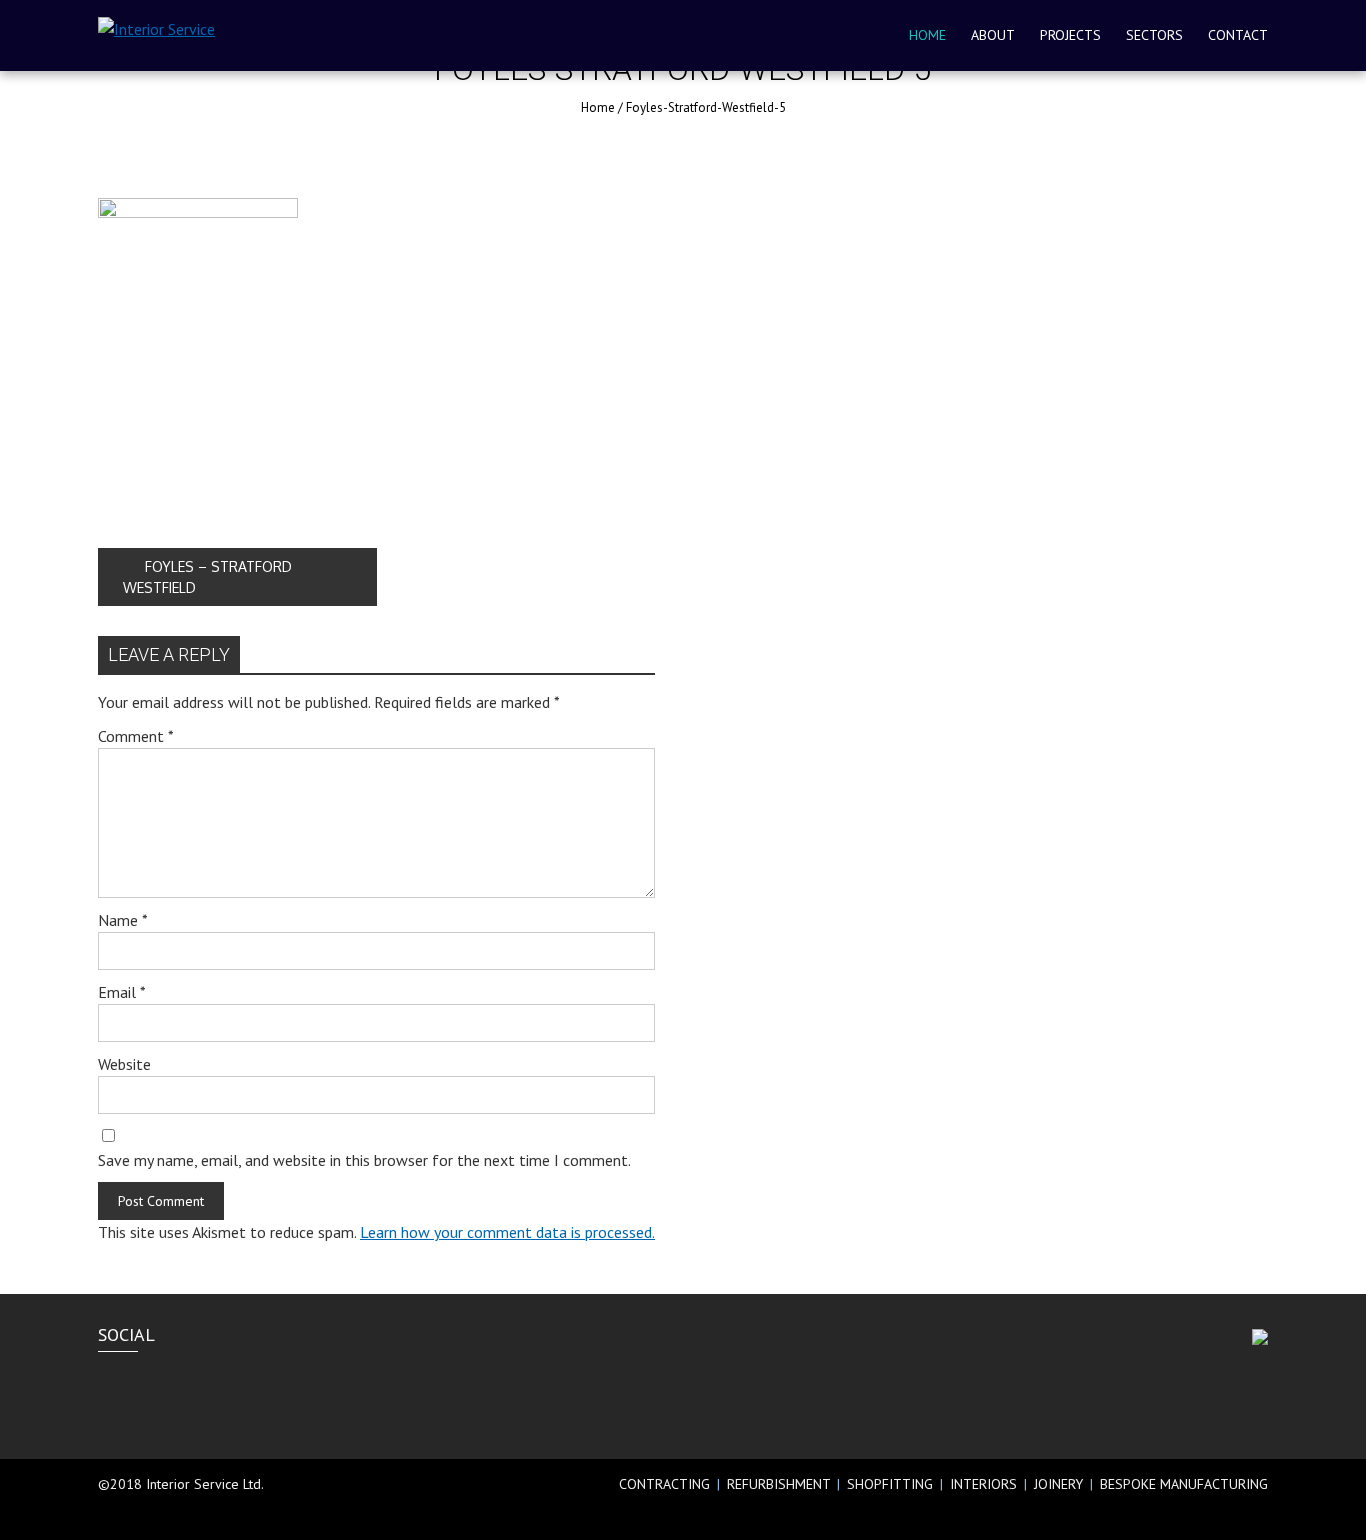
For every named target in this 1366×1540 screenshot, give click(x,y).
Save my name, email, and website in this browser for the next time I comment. (364, 1160)
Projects (1070, 35)
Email (122, 992)
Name (123, 920)
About (993, 35)
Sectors (1154, 35)
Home (927, 35)
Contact (1238, 35)
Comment (136, 736)
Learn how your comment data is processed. (507, 1232)
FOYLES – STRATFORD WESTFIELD (207, 577)
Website (124, 1064)
